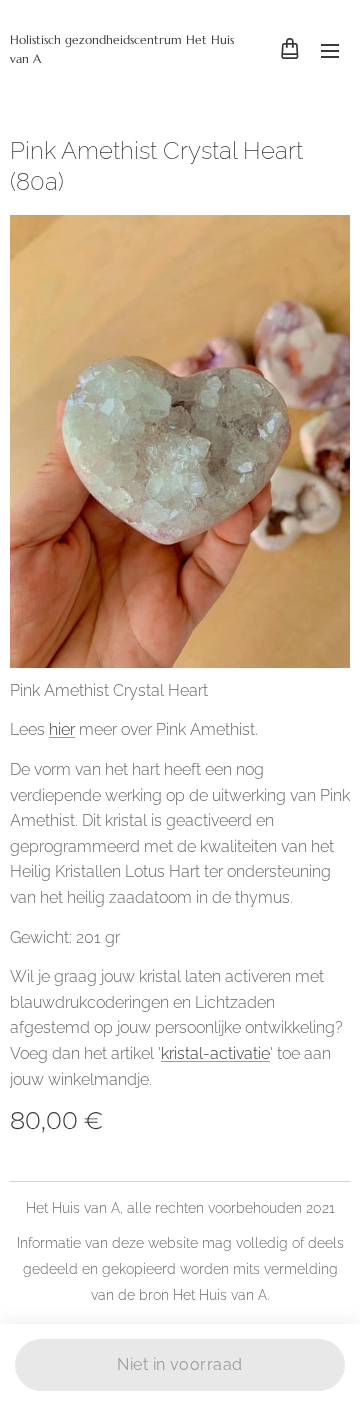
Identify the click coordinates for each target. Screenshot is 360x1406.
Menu (330, 50)
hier (62, 729)
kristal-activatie (215, 1053)
